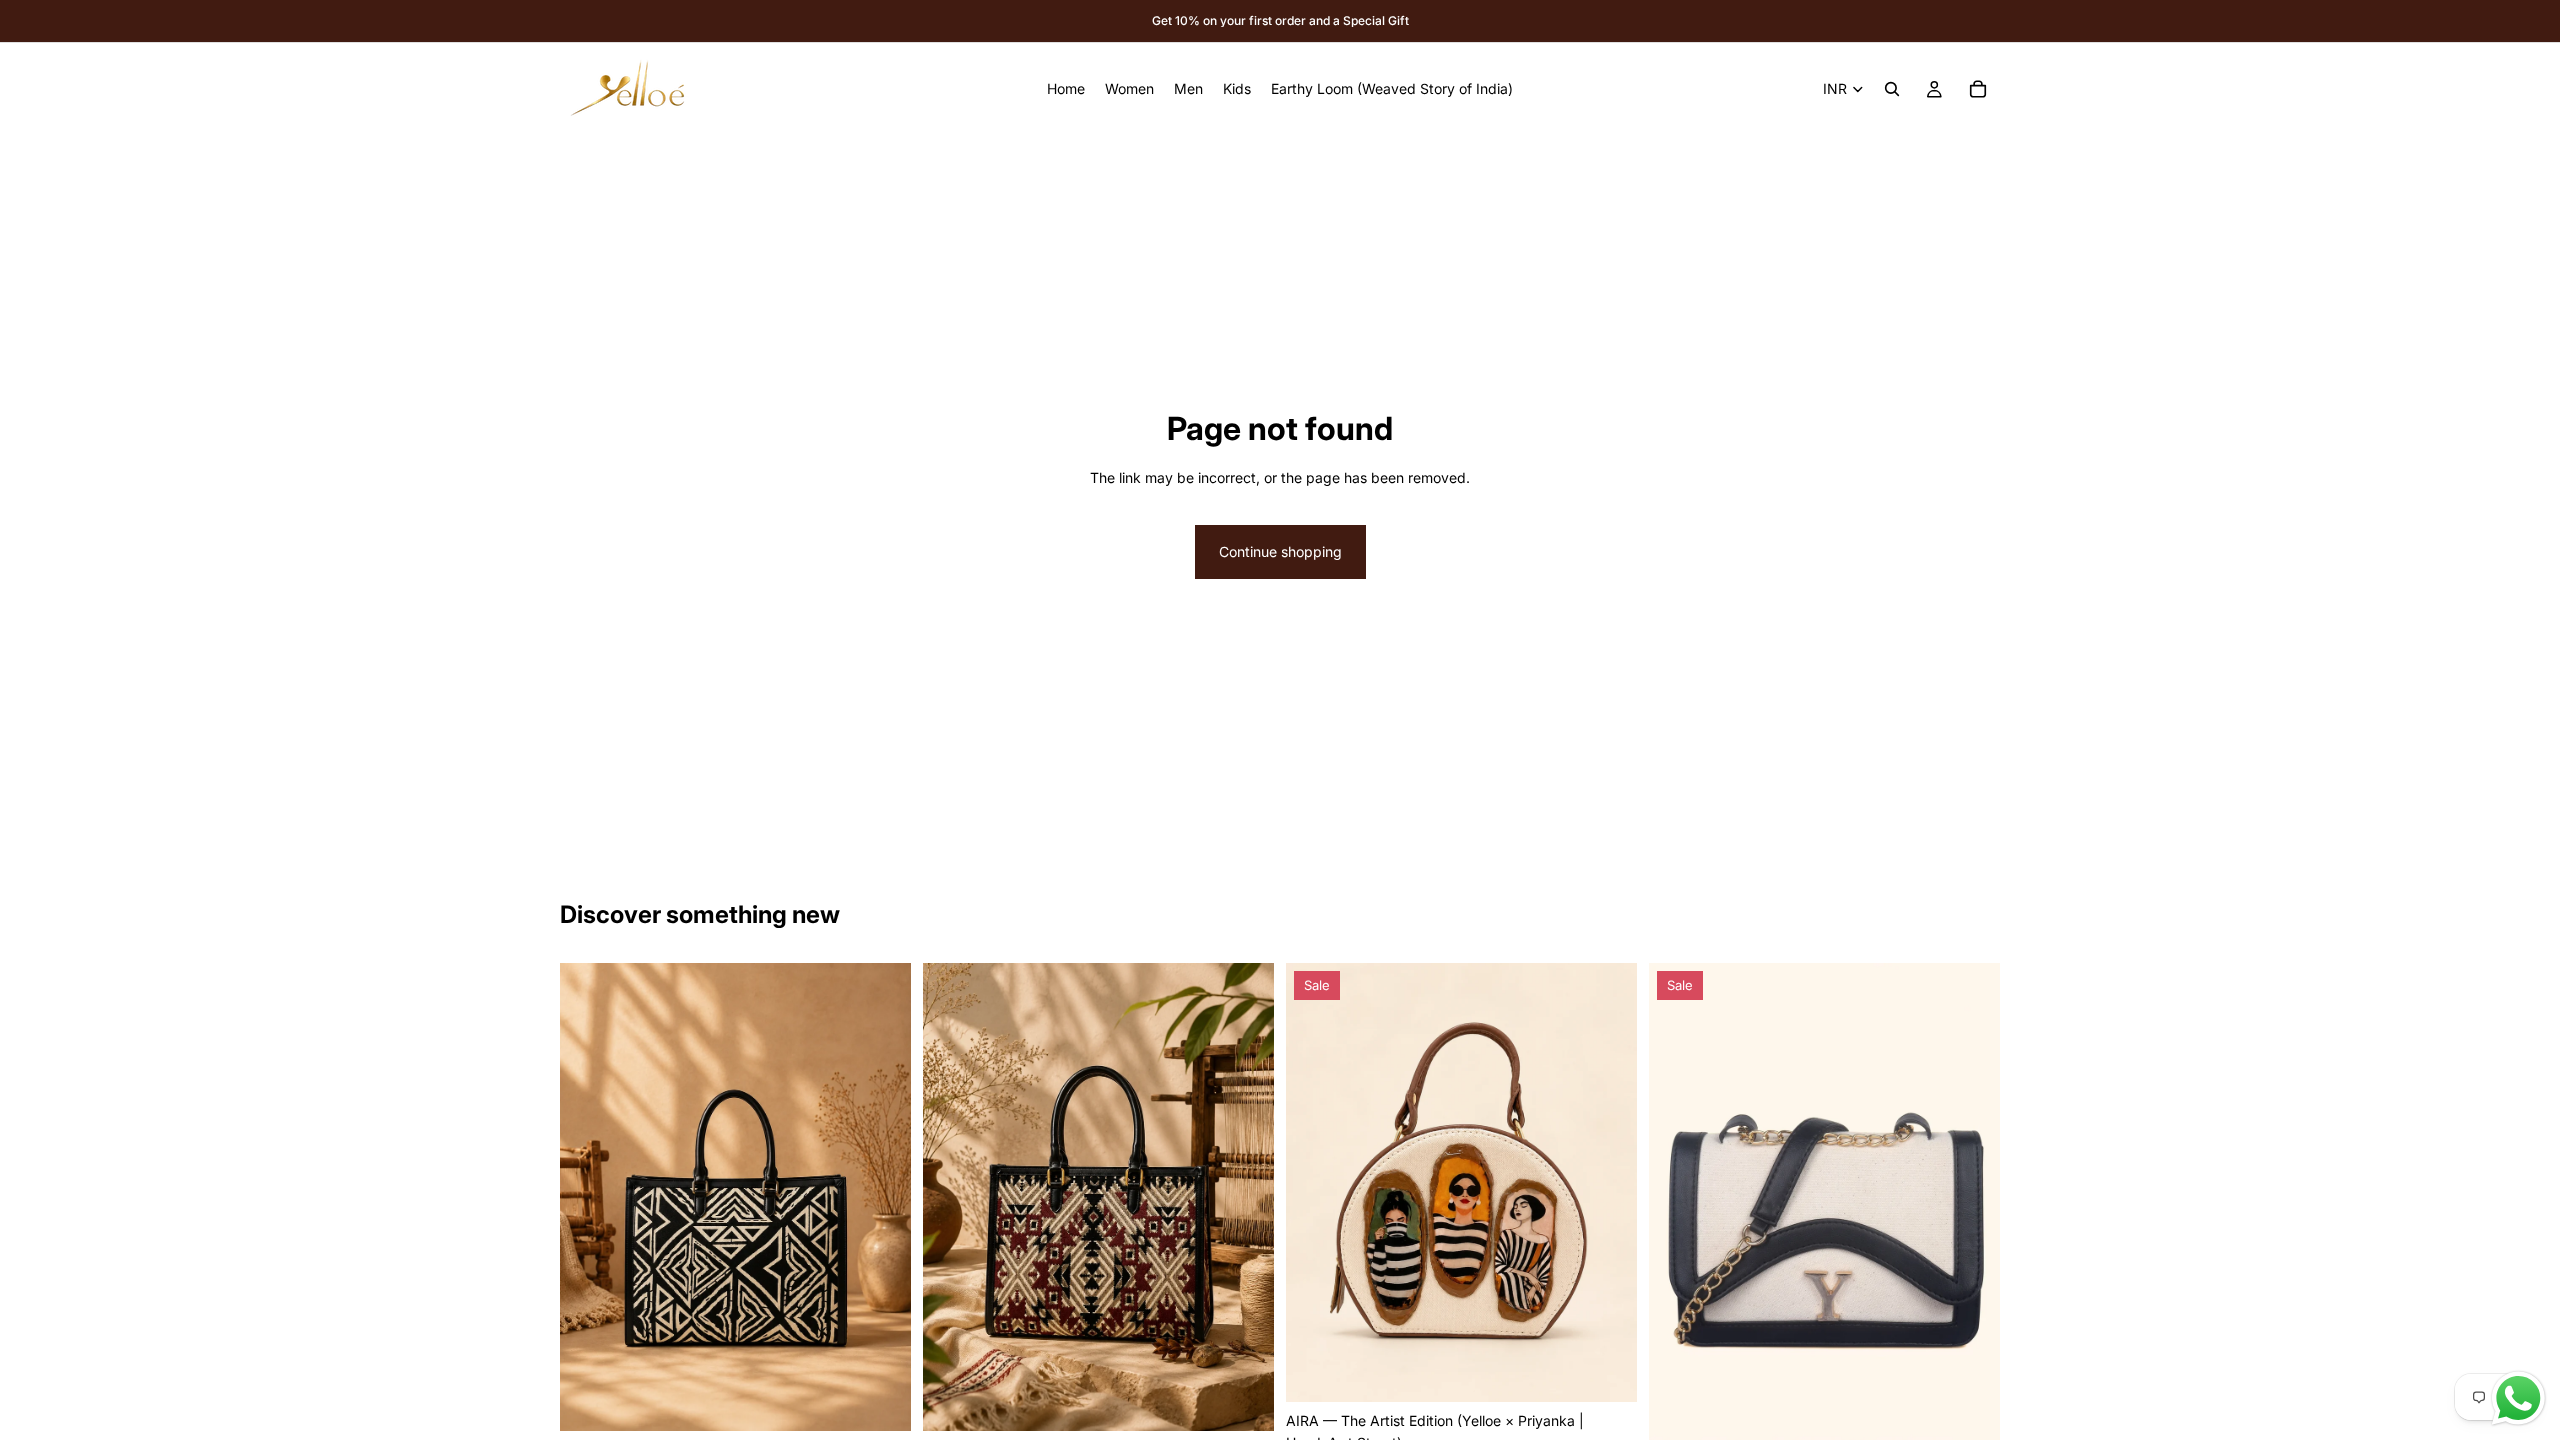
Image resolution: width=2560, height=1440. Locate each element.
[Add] (880, 1401)
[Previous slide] (590, 1197)
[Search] (1892, 89)
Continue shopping (1280, 551)
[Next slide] (881, 1197)
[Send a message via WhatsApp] (2518, 1398)
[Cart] (1978, 89)
